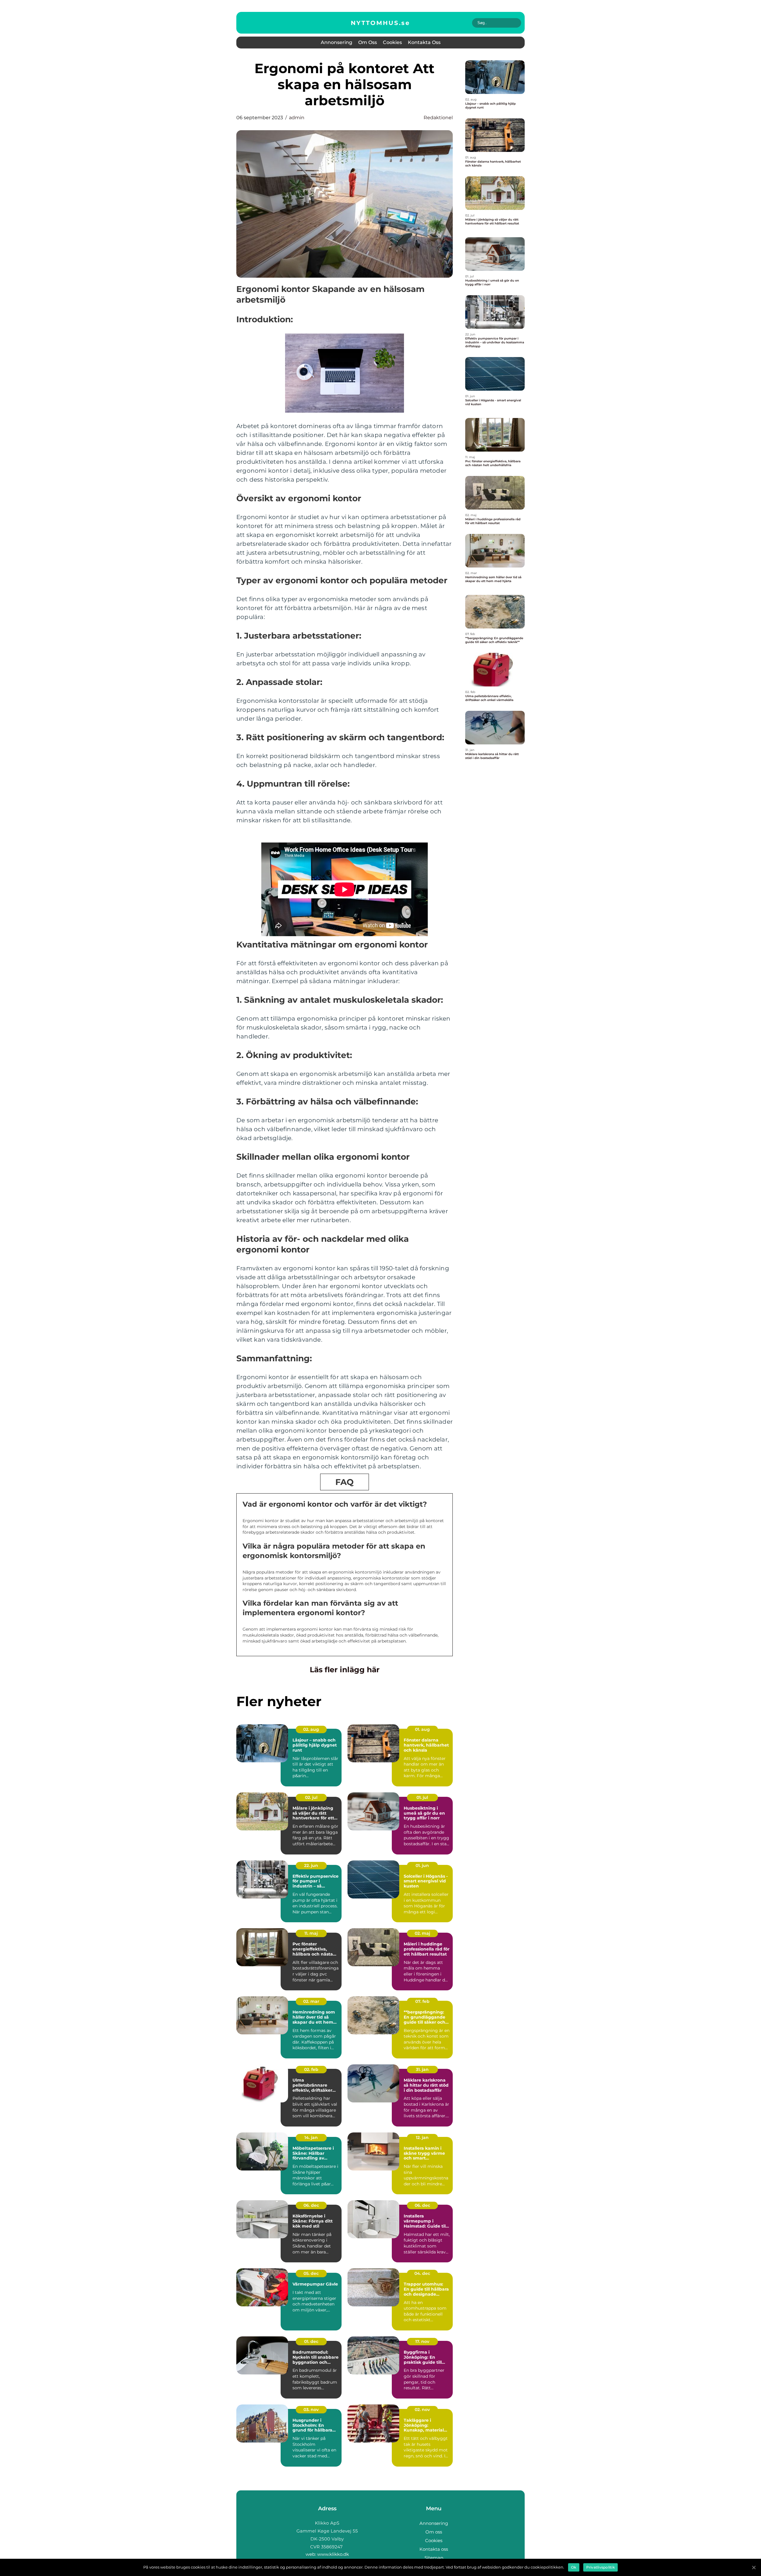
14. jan (311, 2138)
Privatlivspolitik (600, 2567)
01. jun (422, 1865)
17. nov (422, 2341)
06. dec (311, 2205)
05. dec (311, 2273)
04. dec (422, 2273)
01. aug (422, 1729)
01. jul (422, 1797)
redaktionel (438, 118)
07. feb (422, 2001)
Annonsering (337, 42)
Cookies (392, 42)
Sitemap (434, 2558)
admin (297, 118)
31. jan (422, 2069)
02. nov (422, 2410)
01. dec (311, 2341)
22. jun (311, 1865)
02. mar (311, 2001)
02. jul (311, 1797)
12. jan (422, 2138)
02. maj (422, 1933)
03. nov (311, 2410)
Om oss (368, 42)
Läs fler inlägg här (345, 1670)
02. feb (311, 2069)
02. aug (311, 1729)
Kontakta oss (424, 42)
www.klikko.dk (333, 2554)
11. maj (311, 1933)
